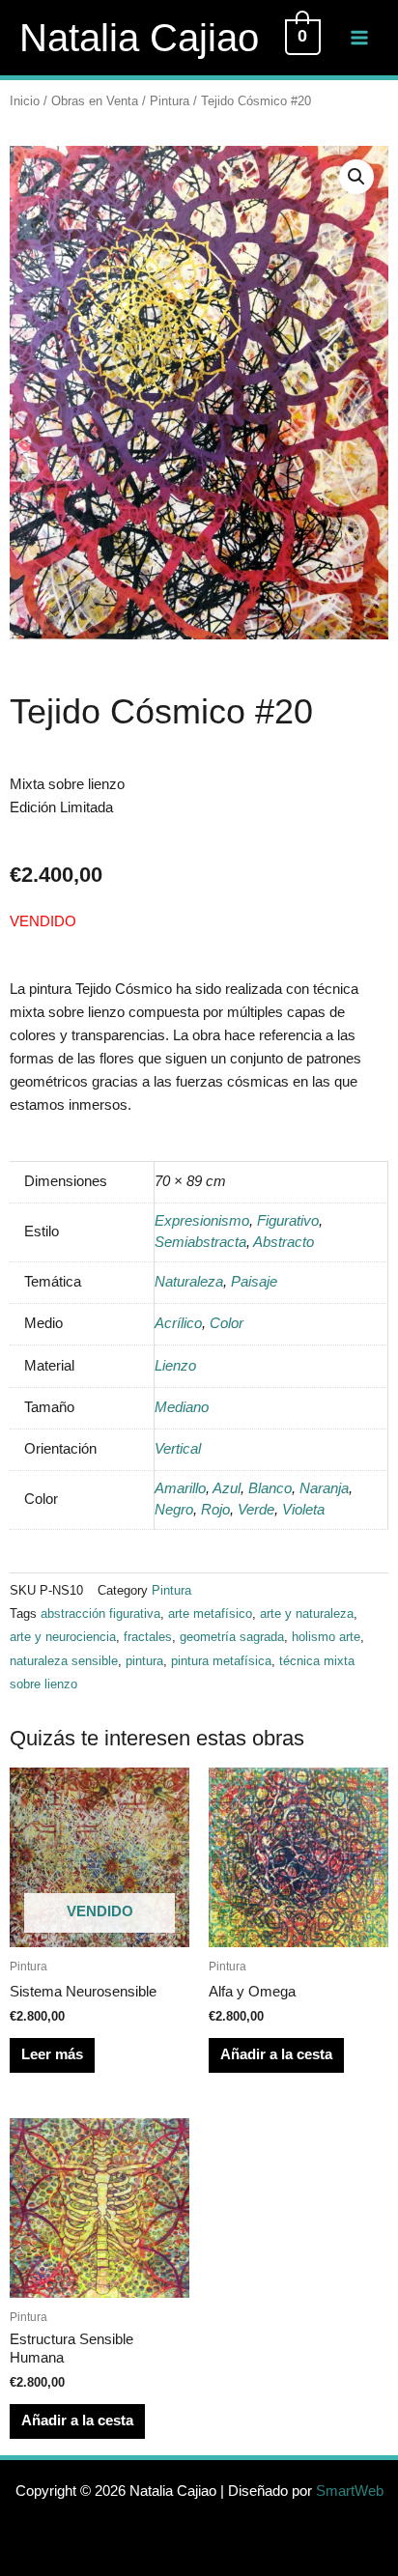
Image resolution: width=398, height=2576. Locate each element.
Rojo (215, 1510)
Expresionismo (202, 1221)
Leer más (52, 2054)
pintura (144, 1661)
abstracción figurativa (100, 1614)
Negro (174, 1510)
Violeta (303, 1510)
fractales (148, 1637)
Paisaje (254, 1282)
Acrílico (178, 1323)
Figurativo (288, 1221)
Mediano (182, 1407)
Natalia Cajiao (139, 38)
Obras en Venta (95, 101)
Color (227, 1323)
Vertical (178, 1449)
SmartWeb (350, 2491)
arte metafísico (210, 1614)
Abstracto (284, 1242)
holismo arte (326, 1637)
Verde (256, 1510)
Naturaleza (189, 1282)
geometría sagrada (232, 1637)
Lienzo (175, 1366)
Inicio (25, 101)
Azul (227, 1488)
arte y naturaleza (307, 1614)
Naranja (324, 1488)
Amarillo (180, 1488)
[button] (356, 177)
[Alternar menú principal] (359, 38)
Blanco (270, 1488)
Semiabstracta (200, 1242)
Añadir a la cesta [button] (276, 2054)
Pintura (170, 101)
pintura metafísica (221, 1661)
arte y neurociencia (63, 1637)
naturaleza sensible (64, 1661)
